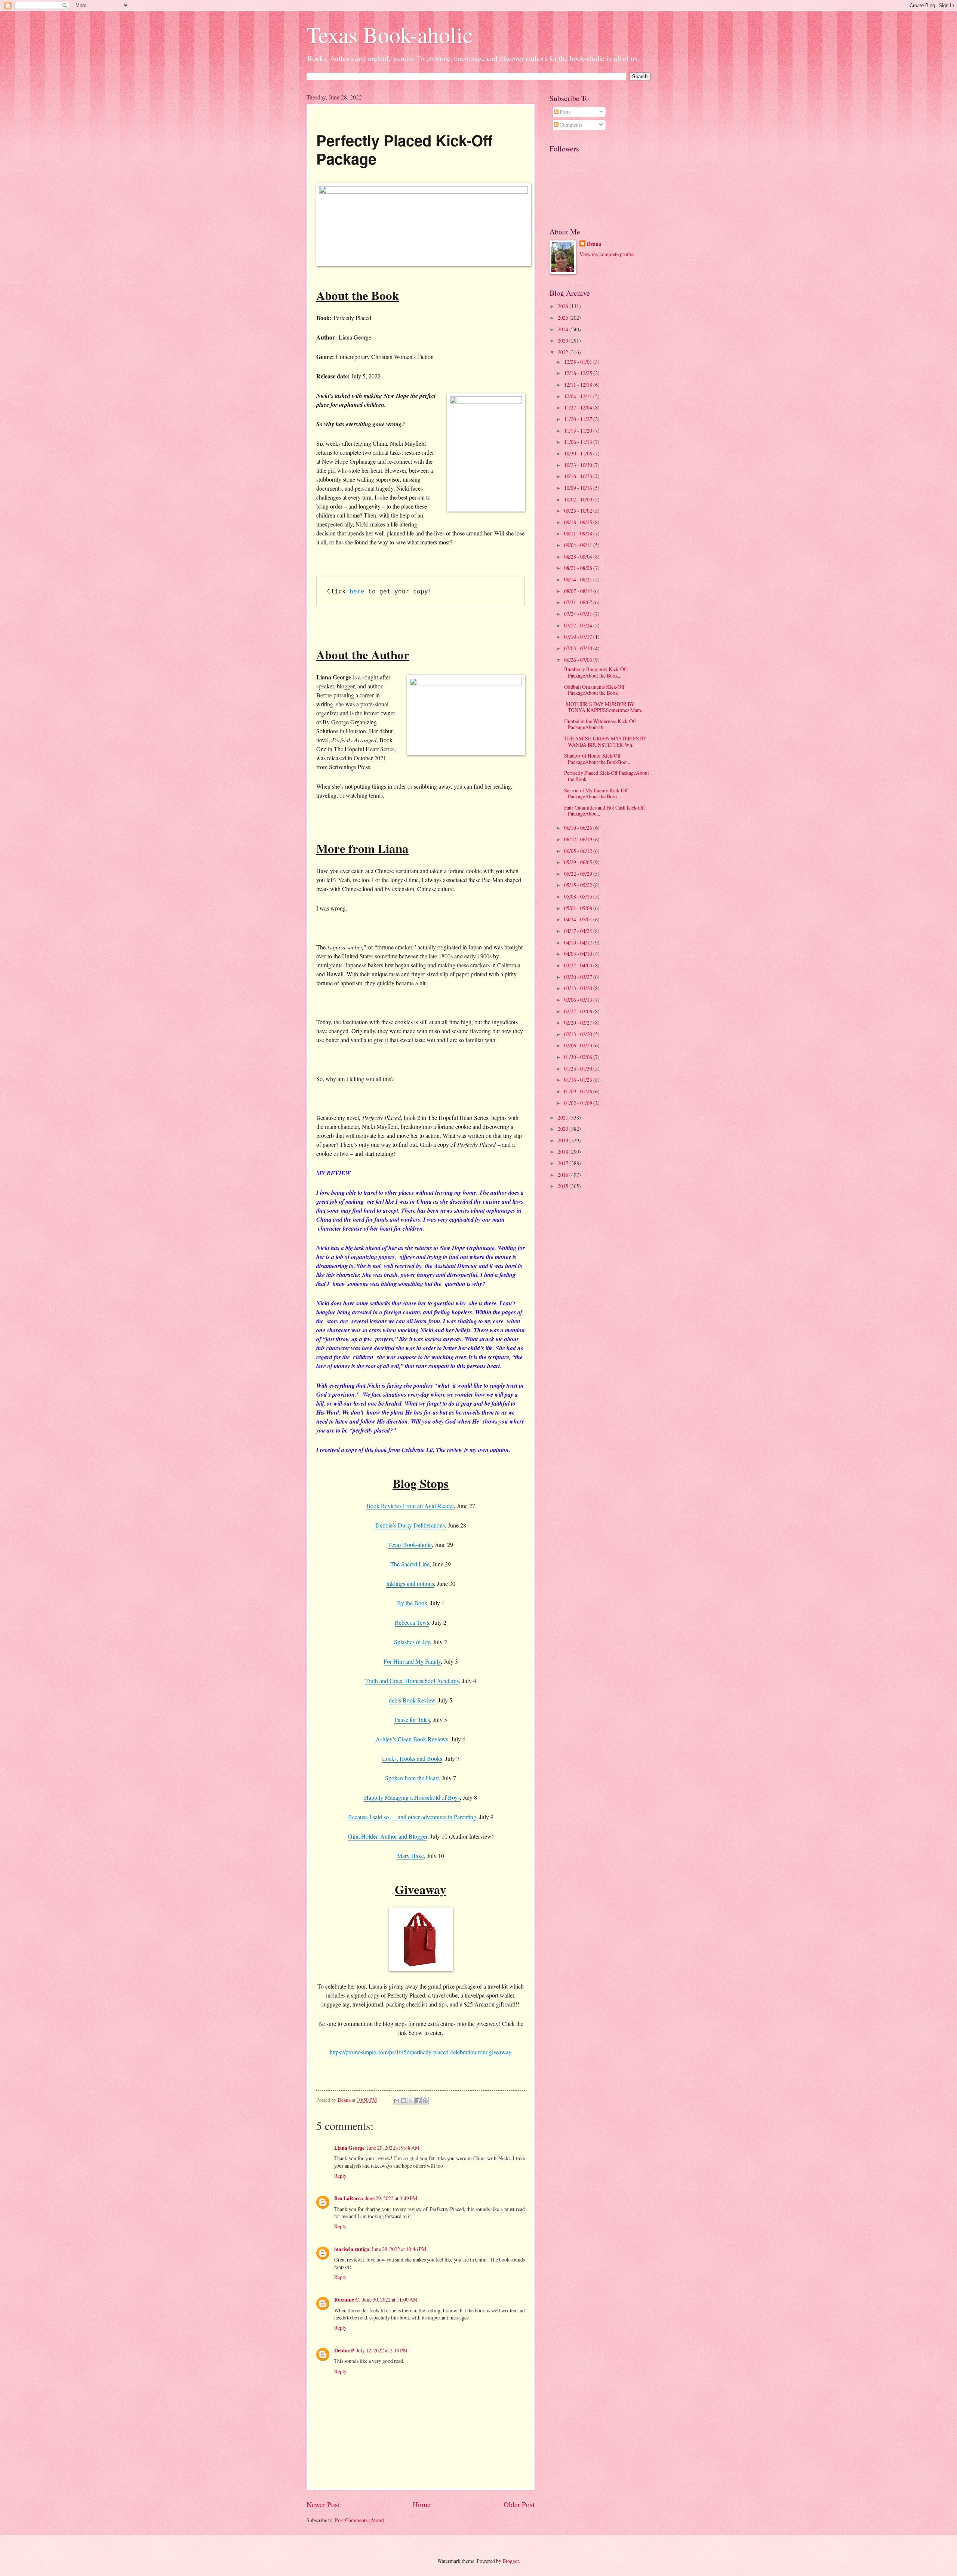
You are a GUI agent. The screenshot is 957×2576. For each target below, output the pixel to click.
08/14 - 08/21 (579, 579)
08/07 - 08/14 (579, 591)
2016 (564, 1175)
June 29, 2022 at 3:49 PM (391, 2198)
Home (422, 2504)
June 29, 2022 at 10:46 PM (399, 2249)
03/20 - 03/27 (579, 977)
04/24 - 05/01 (579, 919)
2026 (564, 306)
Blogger (511, 2561)
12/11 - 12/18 (579, 385)
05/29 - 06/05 (579, 862)
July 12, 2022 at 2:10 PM (382, 2350)
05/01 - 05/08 (579, 908)
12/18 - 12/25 (579, 373)
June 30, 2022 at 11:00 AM (390, 2299)
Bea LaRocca (349, 2198)
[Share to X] (411, 2101)
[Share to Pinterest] (425, 2101)
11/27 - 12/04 (579, 407)
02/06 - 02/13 (579, 1045)
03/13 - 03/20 (579, 988)
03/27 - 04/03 (579, 965)
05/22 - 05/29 (579, 874)
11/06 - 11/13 (579, 442)
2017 (564, 1163)
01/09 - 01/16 (579, 1091)
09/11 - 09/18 (579, 533)
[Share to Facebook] (418, 2101)
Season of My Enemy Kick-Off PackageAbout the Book (595, 793)
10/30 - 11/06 (579, 453)
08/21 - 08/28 (579, 568)
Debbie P (344, 2351)
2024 (564, 329)
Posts (564, 112)
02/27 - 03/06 (579, 1011)
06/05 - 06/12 (579, 851)
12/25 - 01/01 (579, 362)
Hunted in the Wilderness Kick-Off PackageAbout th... (599, 724)
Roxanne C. (347, 2300)
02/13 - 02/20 (579, 1034)
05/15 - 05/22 (579, 885)
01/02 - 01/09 (579, 1103)
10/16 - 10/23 (579, 476)
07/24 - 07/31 (579, 614)
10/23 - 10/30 (579, 465)
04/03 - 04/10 (579, 954)
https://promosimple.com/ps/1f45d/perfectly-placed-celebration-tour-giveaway (421, 2052)
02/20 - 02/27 (579, 1023)
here (357, 591)
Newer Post (323, 2504)
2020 (564, 1129)
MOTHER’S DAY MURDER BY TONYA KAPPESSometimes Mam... (603, 707)
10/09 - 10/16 (579, 488)
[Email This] (397, 2101)
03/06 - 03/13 (579, 1000)
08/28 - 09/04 (579, 557)
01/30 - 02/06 (579, 1057)
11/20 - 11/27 (579, 419)
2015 (564, 1186)
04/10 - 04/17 (579, 942)
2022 (564, 352)
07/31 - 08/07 (579, 602)
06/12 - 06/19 (579, 839)
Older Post (519, 2504)
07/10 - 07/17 (579, 637)
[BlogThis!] (404, 2101)
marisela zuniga (352, 2249)
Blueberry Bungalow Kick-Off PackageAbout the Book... (595, 672)
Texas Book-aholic (390, 34)
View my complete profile (607, 254)
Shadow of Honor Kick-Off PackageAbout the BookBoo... (596, 759)
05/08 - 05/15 (579, 896)
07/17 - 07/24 (579, 625)
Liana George (349, 2148)
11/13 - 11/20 (579, 431)
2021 (564, 1117)
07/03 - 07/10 (579, 648)
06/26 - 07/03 (579, 660)
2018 (564, 1152)
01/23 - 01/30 (579, 1069)
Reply (340, 2176)
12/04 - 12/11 (579, 396)
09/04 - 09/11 (579, 545)
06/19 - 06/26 (579, 828)
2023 (564, 340)
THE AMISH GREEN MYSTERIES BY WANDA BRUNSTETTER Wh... (604, 742)
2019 (564, 1140)
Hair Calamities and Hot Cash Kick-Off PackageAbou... (604, 811)
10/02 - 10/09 (579, 499)
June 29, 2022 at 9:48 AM (393, 2148)
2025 (564, 318)
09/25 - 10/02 (579, 511)
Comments (570, 125)
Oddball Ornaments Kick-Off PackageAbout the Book (593, 690)
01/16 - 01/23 (579, 1080)
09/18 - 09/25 (579, 522)
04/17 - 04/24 (579, 931)
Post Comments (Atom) (360, 2520)
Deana (594, 244)
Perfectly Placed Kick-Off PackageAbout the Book (606, 776)
